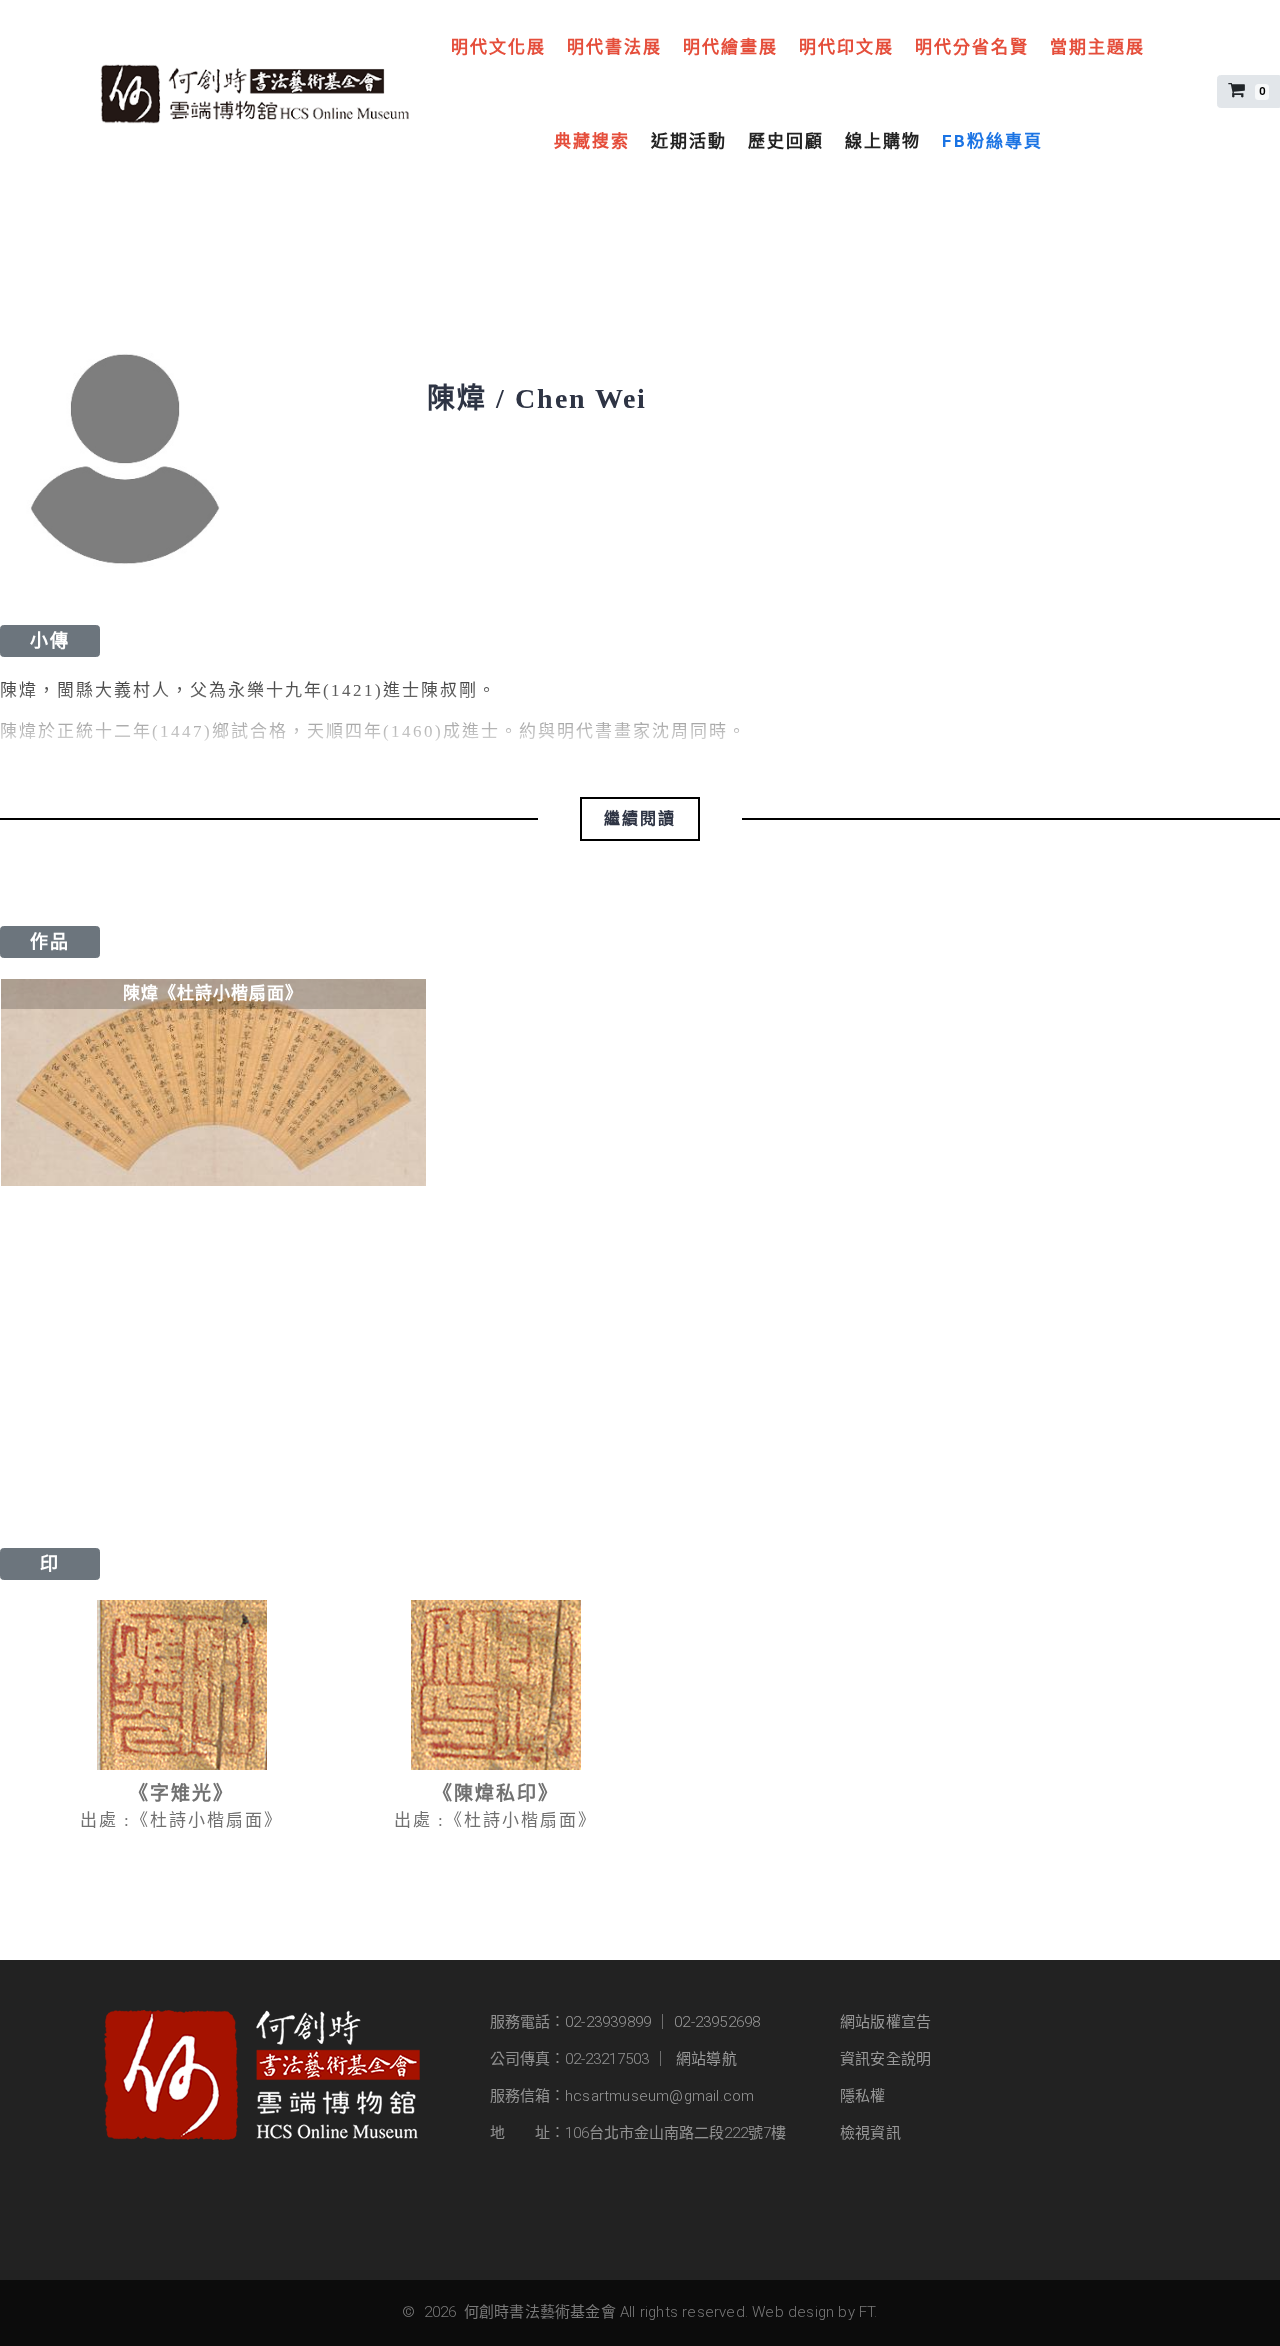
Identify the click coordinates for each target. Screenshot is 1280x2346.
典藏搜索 (592, 141)
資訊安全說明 (885, 2059)
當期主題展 (1097, 47)
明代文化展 (498, 47)
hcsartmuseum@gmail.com (659, 2096)
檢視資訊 (870, 2133)
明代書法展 (614, 47)
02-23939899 (608, 2022)
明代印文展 (846, 47)
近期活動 (689, 141)
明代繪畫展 (730, 47)
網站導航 (706, 2059)
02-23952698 (717, 2022)
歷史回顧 (786, 141)
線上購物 (883, 141)
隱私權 (863, 2096)
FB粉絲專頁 (992, 141)
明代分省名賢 (972, 47)
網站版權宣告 (885, 2022)
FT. (868, 2312)
